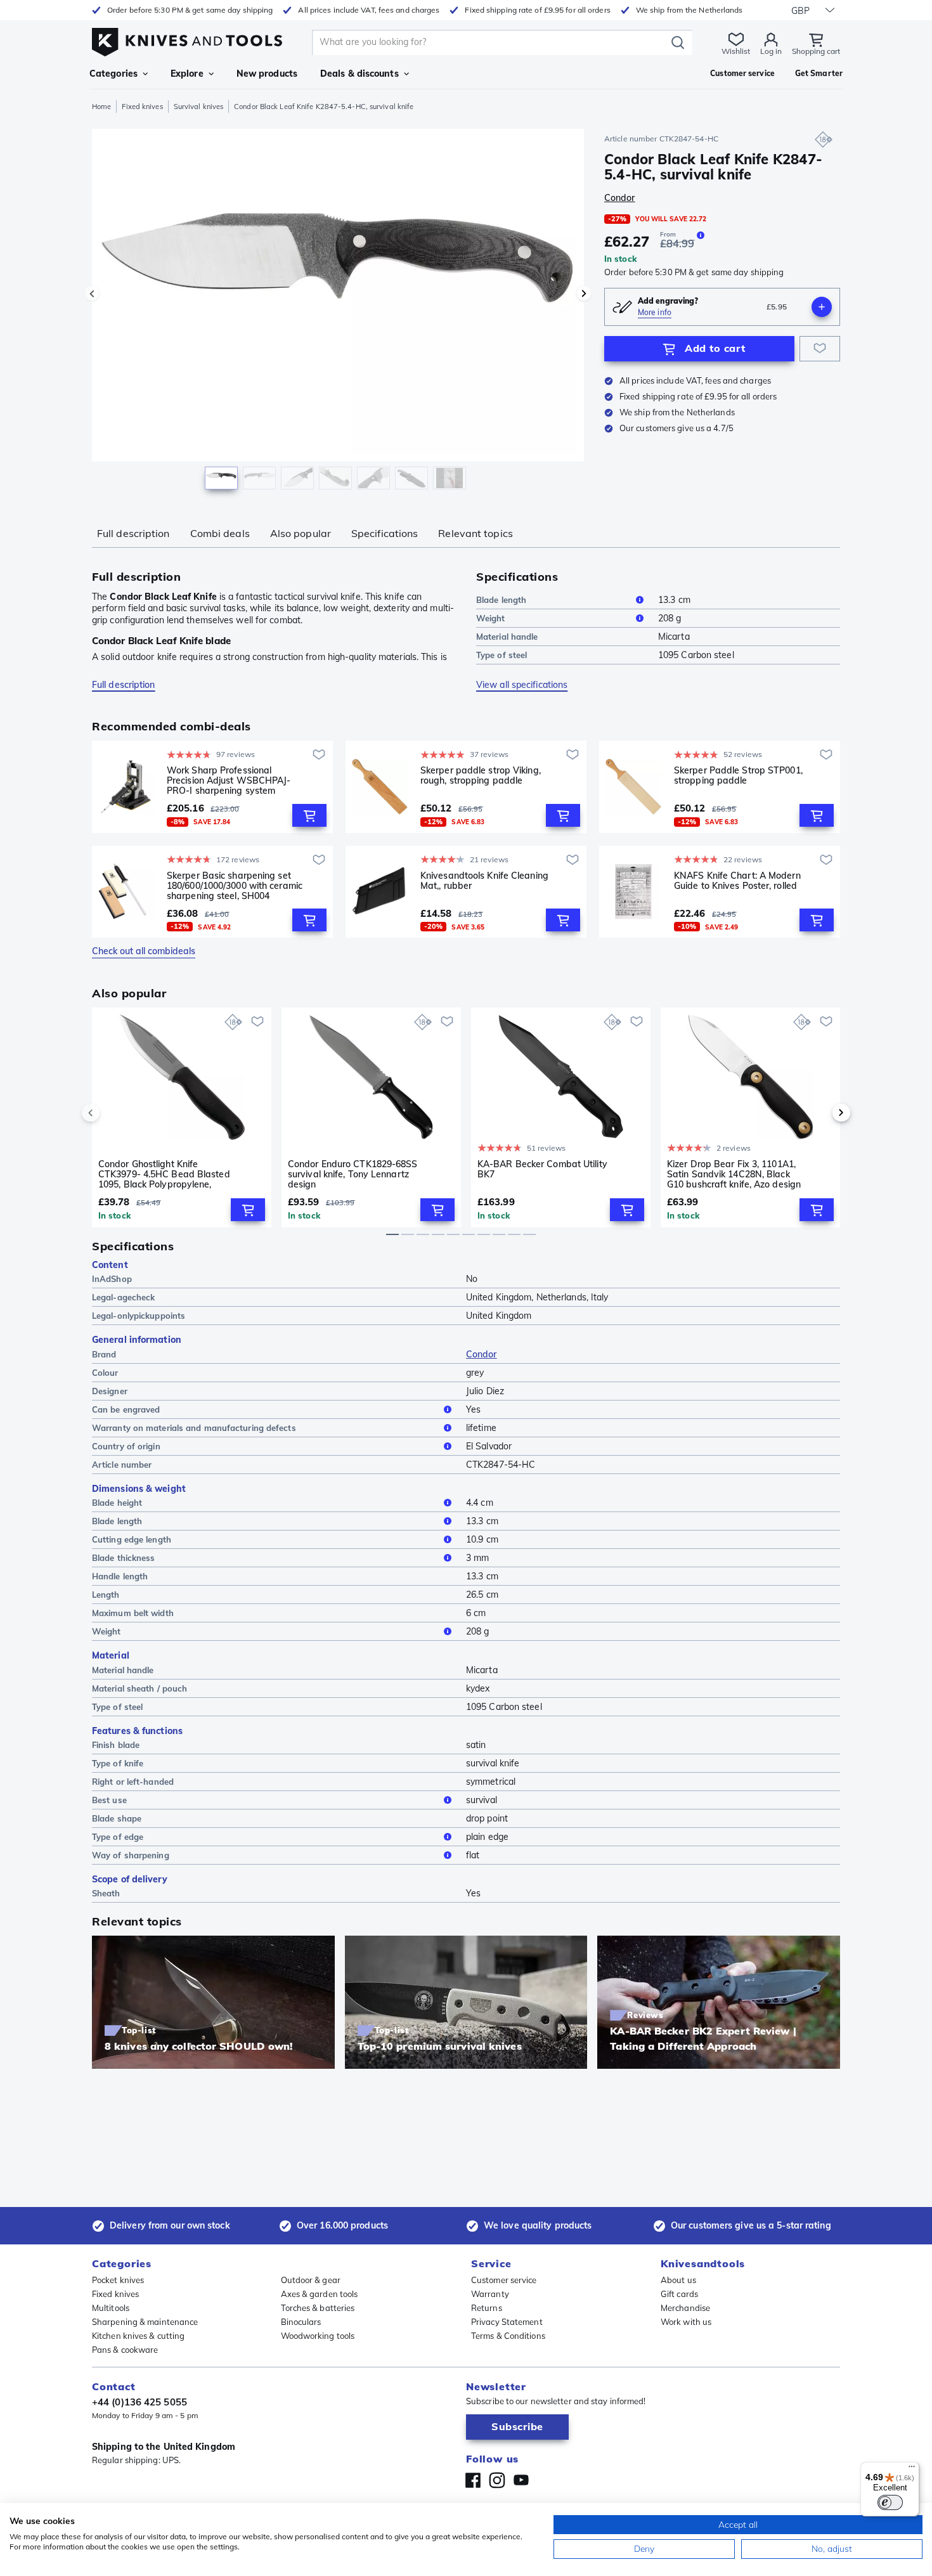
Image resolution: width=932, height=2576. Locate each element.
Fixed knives (142, 107)
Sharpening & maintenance (145, 2322)
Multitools (111, 2308)
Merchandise (685, 2308)
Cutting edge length (132, 1539)
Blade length (501, 600)
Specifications (385, 533)
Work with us (686, 2322)
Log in (771, 51)
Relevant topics (476, 533)
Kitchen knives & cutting (138, 2336)
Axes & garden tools (320, 2294)
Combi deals (220, 533)
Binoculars (301, 2322)
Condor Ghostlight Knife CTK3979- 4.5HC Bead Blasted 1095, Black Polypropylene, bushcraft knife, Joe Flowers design (164, 1174)
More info (655, 312)
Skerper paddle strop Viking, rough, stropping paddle (481, 776)
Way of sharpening (131, 1855)
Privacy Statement (507, 2322)
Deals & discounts (359, 74)
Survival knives (199, 107)
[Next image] (584, 294)
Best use (109, 1800)
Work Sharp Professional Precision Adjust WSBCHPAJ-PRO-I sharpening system (229, 780)
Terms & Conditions (508, 2336)
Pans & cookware (125, 2350)
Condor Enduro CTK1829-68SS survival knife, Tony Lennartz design (353, 1174)
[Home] (187, 39)
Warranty (490, 2294)
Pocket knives (118, 2280)
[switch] (890, 2502)
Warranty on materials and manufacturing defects (194, 1428)
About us (678, 2280)
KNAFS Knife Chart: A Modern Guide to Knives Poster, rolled (737, 881)
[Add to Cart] (309, 815)
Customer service (504, 2280)
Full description (133, 533)
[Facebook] (473, 2480)
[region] (338, 312)
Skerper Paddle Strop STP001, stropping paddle (738, 776)
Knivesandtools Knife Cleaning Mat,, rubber (484, 881)
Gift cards (679, 2294)
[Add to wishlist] (820, 349)
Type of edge (118, 1837)
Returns (487, 2308)
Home (101, 107)
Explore (187, 74)
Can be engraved (126, 1409)
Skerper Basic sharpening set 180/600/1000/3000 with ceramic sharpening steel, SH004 (235, 886)
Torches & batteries (318, 2308)
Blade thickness (124, 1558)
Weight (491, 618)
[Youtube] (521, 2480)
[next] (820, 1113)
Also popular (301, 533)
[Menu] (912, 2469)
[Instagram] (497, 2480)
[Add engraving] (822, 307)
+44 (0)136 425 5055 (139, 2402)
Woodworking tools (318, 2336)
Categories (113, 74)
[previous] (112, 1113)
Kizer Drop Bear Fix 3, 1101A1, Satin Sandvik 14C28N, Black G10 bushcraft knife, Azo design (734, 1174)
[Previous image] (92, 294)
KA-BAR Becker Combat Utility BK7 (542, 1169)
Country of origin (126, 1446)
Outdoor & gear (311, 2280)
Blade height (117, 1503)
